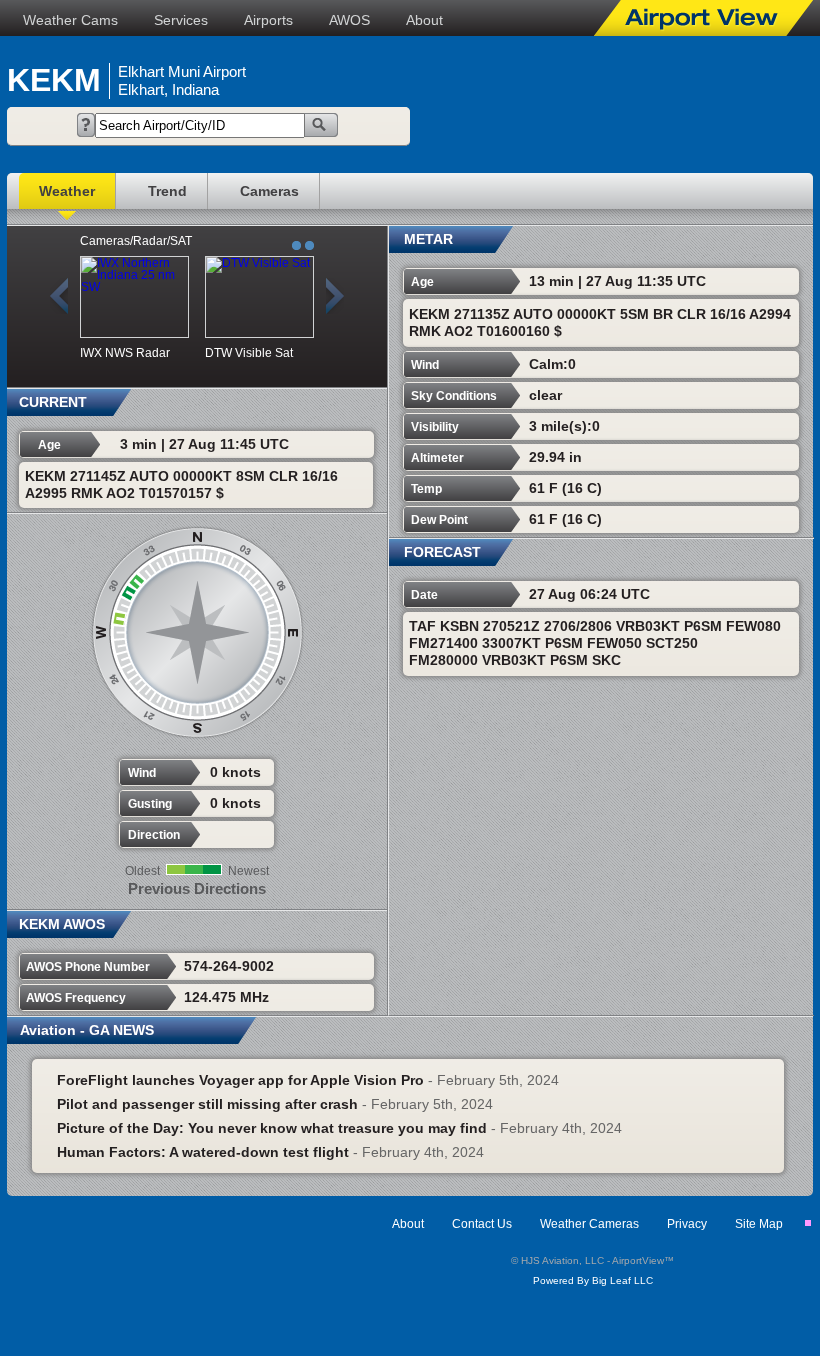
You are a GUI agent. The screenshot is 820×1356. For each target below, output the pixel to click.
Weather (67, 191)
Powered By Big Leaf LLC (593, 1280)
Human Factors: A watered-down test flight (203, 1152)
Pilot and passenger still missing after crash (207, 1104)
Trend (167, 191)
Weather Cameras (589, 1224)
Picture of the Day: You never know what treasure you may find (272, 1128)
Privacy (687, 1224)
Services (181, 20)
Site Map (759, 1224)
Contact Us (482, 1224)
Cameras (269, 191)
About (424, 20)
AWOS (349, 20)
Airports (268, 20)
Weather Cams (70, 20)
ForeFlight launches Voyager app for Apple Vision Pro (240, 1080)
